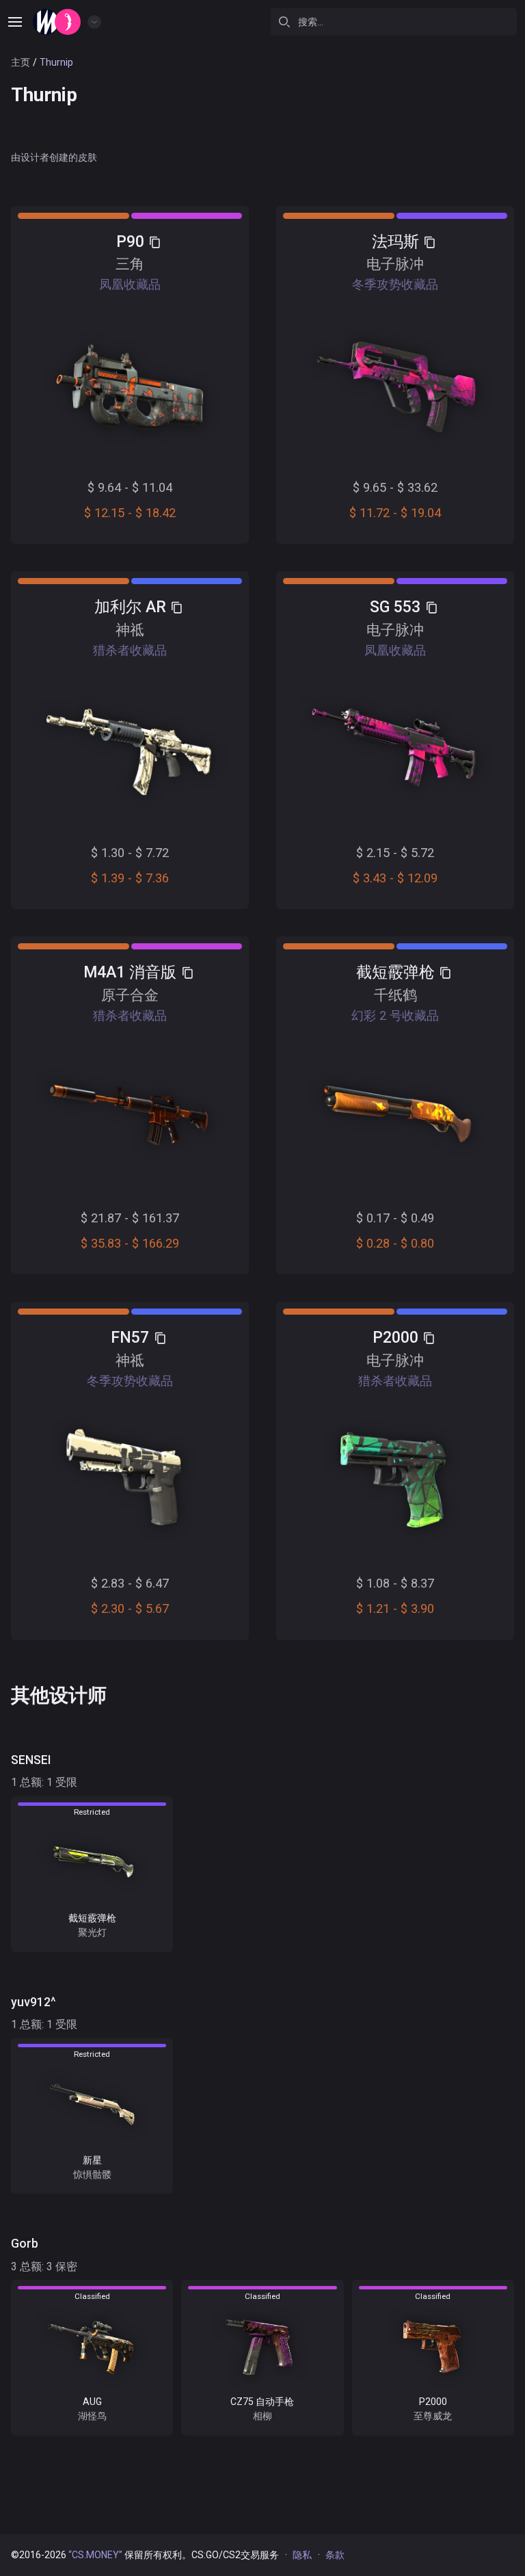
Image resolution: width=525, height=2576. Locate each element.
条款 (335, 2555)
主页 (21, 62)
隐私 (302, 2555)
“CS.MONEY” (95, 2555)
